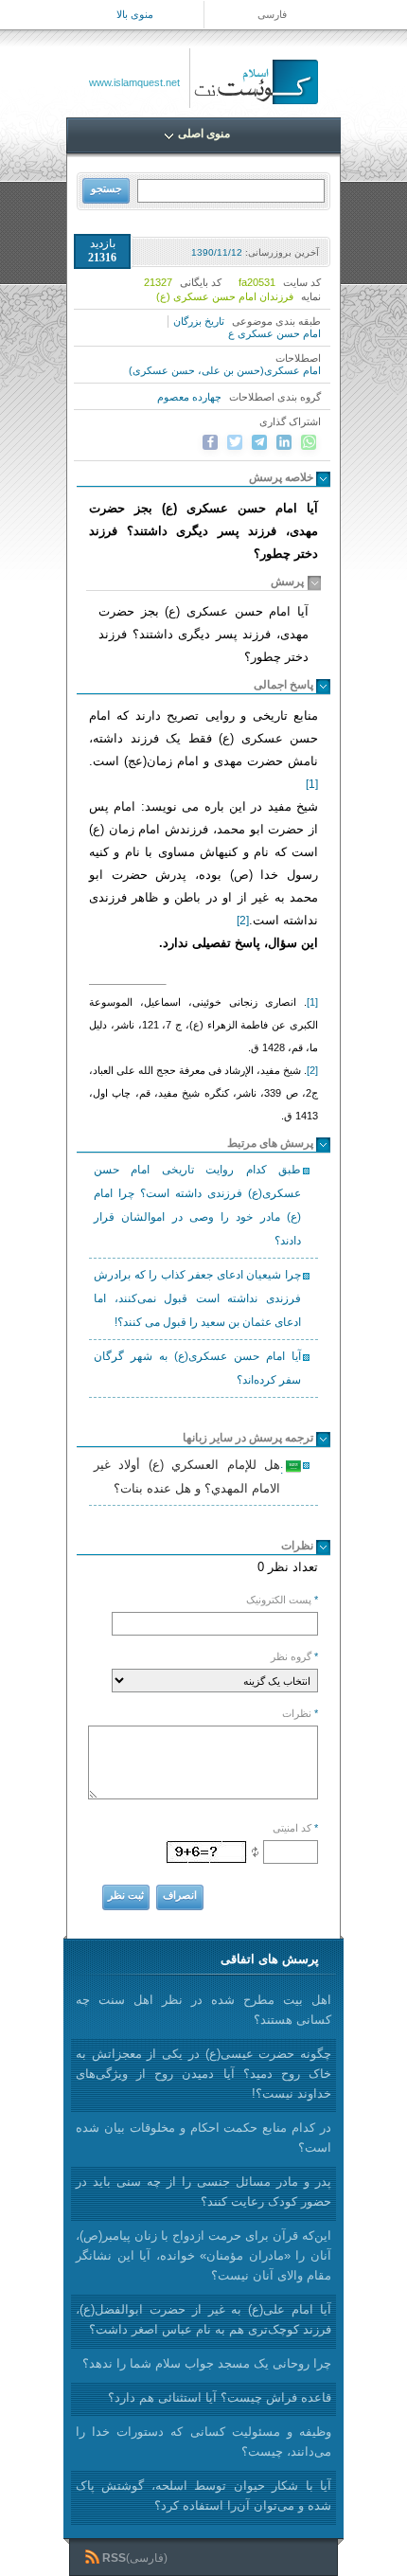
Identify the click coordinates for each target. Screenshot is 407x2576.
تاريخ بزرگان (199, 321)
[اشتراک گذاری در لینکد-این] (284, 442)
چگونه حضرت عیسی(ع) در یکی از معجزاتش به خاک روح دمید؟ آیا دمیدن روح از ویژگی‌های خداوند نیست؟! (203, 2074)
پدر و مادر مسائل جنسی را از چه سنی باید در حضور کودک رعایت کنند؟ (203, 2191)
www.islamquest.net (134, 82)
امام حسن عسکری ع (274, 333)
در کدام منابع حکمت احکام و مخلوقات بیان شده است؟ (203, 2138)
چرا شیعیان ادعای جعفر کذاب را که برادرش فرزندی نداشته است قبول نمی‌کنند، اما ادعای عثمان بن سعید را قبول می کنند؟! (197, 1298)
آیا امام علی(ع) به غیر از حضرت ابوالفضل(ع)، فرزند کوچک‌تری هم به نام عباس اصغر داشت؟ (203, 2319)
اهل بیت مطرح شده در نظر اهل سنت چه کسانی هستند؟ (203, 2010)
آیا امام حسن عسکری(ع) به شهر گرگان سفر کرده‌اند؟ (197, 1368)
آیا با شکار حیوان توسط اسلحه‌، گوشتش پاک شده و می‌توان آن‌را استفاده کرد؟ (203, 2495)
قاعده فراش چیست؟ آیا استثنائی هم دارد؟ (220, 2397)
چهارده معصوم (189, 397)
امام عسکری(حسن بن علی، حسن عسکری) (225, 370)
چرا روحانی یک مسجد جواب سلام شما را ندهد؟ (207, 2363)
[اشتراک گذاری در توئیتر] (235, 442)
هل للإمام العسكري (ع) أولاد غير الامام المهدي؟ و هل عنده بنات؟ (190, 1476)
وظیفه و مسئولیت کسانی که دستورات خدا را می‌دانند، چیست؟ (203, 2442)
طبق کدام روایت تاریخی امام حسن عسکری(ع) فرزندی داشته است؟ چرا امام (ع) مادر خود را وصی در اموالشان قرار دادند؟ (197, 1205)
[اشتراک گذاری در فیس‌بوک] (210, 442)
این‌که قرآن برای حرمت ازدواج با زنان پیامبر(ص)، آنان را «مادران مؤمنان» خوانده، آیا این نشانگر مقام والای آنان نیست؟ (203, 2255)
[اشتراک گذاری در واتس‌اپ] (309, 442)
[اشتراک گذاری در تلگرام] (259, 442)
